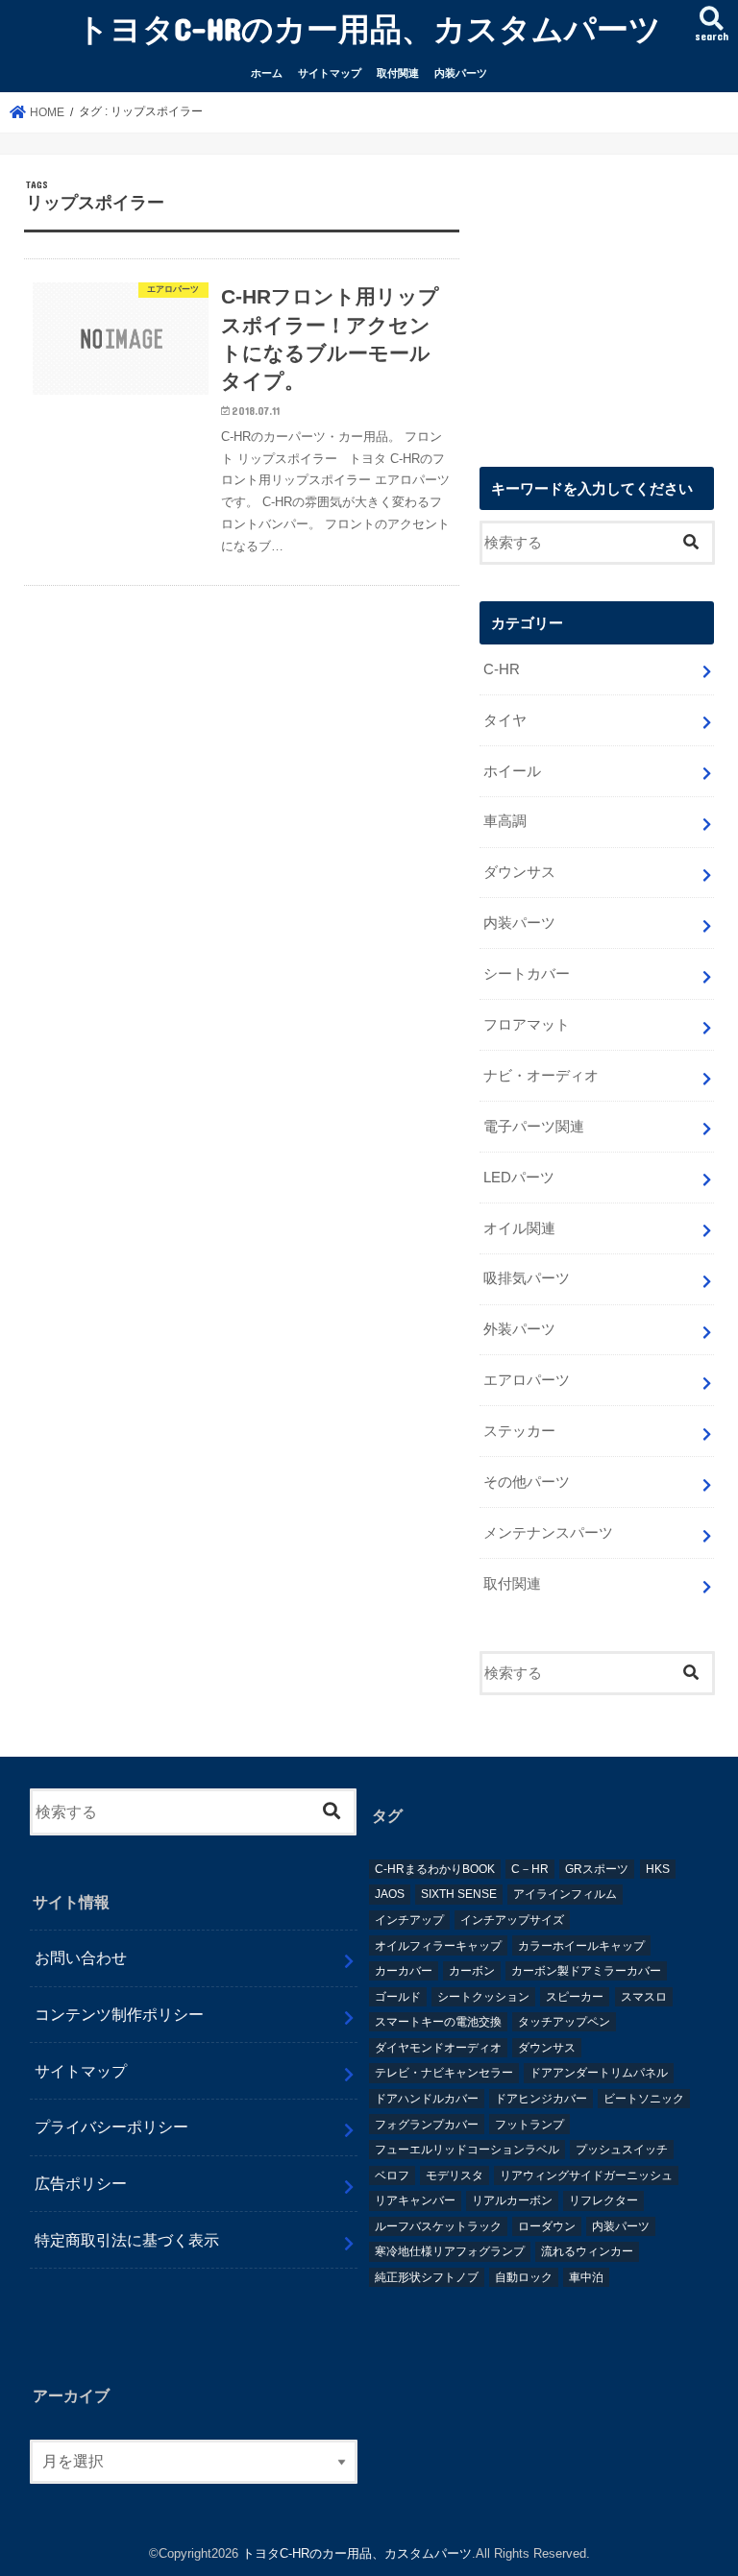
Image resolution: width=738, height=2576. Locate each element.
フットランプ (529, 2125)
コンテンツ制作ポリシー (119, 2014)
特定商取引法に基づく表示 (127, 2240)
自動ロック (524, 2277)
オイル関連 (519, 1228)
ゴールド (398, 1997)
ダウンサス (519, 872)
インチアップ (409, 1920)
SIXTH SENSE (459, 1894)
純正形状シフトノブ (427, 2277)
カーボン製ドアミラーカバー (586, 1971)
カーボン (472, 1971)
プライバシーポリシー (111, 2126)
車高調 (505, 821)
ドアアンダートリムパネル (599, 2073)
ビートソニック (644, 2099)
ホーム (267, 73)
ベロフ (392, 2175)
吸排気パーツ (527, 1278)
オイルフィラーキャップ (438, 1946)
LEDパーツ (519, 1178)
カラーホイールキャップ (581, 1946)
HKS (658, 1869)
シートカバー (527, 974)
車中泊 (586, 2277)
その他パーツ (527, 1482)
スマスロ (644, 1997)
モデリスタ (455, 2175)
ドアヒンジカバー (541, 2099)
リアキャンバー (415, 2200)
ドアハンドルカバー (427, 2099)
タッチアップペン (564, 2022)
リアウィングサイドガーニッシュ (586, 2175)
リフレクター (603, 2200)
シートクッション (483, 1997)
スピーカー (575, 1997)
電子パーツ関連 (534, 1127)
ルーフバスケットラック (438, 2226)
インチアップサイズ (512, 1920)
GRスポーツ (597, 1869)
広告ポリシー (81, 2183)
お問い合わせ (81, 1957)
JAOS (390, 1894)
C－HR (530, 1869)
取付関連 (398, 73)
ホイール (512, 771)
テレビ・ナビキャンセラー (444, 2073)
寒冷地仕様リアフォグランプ (450, 2251)
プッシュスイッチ (622, 2150)
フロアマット (527, 1025)
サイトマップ (330, 73)
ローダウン (547, 2226)
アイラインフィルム (565, 1894)
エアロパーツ (527, 1380)
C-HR (502, 669)
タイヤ (505, 720)
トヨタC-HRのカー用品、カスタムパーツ (369, 28)
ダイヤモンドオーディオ (438, 2048)
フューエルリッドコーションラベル (467, 2150)
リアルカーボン (512, 2200)
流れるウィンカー (587, 2251)
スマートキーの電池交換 (438, 2022)
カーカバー (404, 1971)
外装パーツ (519, 1329)
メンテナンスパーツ (548, 1533)
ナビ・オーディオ (541, 1076)
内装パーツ (461, 73)
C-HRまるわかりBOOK (435, 1869)
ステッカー (519, 1431)
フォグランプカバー (427, 2125)
